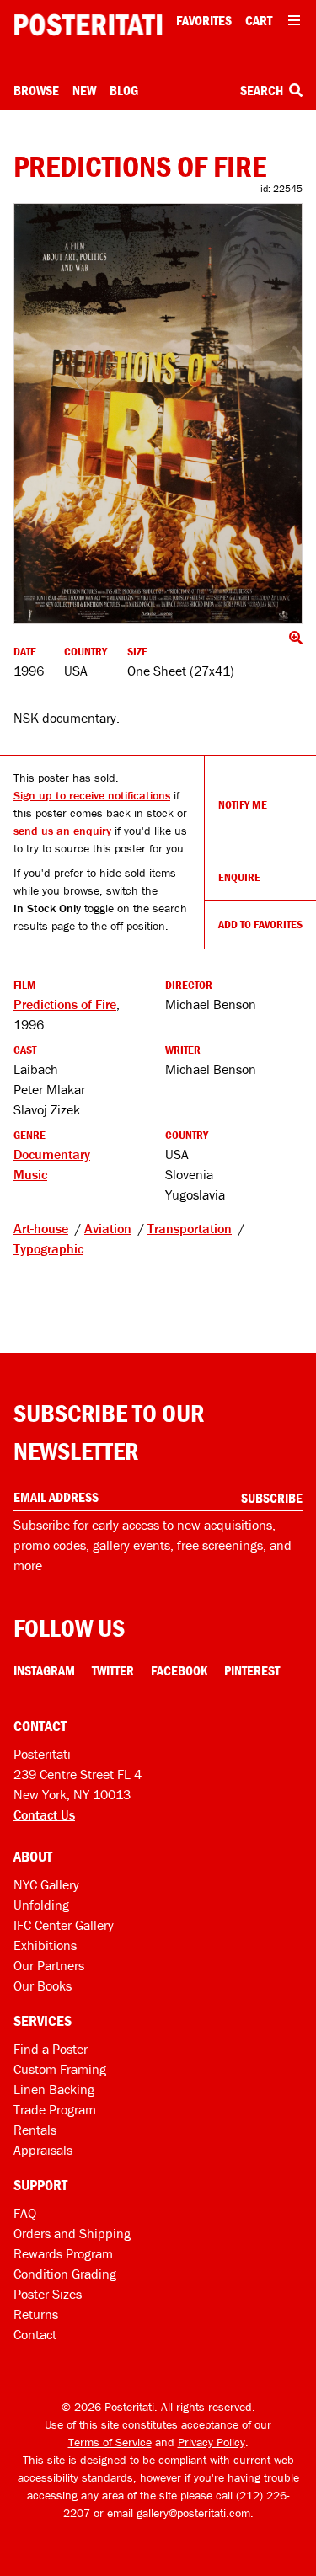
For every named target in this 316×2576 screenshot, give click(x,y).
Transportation (190, 1228)
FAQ (25, 2213)
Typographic (48, 1248)
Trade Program (55, 2109)
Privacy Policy (212, 2442)
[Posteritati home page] (88, 25)
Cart (259, 20)
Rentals (35, 2130)
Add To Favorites (260, 924)
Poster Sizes (48, 2294)
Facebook (179, 1670)
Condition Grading (65, 2274)
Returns (36, 2314)
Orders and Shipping (72, 2233)
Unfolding (41, 1905)
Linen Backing (54, 2089)
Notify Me (243, 804)
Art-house (41, 1228)
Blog (124, 90)
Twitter (113, 1670)
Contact (35, 2334)
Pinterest (252, 1670)
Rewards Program (63, 2253)
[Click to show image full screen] (158, 414)
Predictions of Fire (65, 1004)
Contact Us (44, 1814)
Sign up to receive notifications (92, 795)
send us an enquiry (62, 831)
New (84, 90)
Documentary (52, 1154)
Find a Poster (51, 2049)
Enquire (239, 877)
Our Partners (49, 1965)
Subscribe (272, 1498)
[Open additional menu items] (294, 20)
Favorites (204, 20)
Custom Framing (60, 2069)
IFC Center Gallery (64, 1925)
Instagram (44, 1670)
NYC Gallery (46, 1884)
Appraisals (43, 2150)
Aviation (108, 1228)
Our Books (43, 1985)
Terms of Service (110, 2442)
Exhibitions (45, 1945)
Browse (36, 90)
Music (30, 1174)
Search (263, 90)
